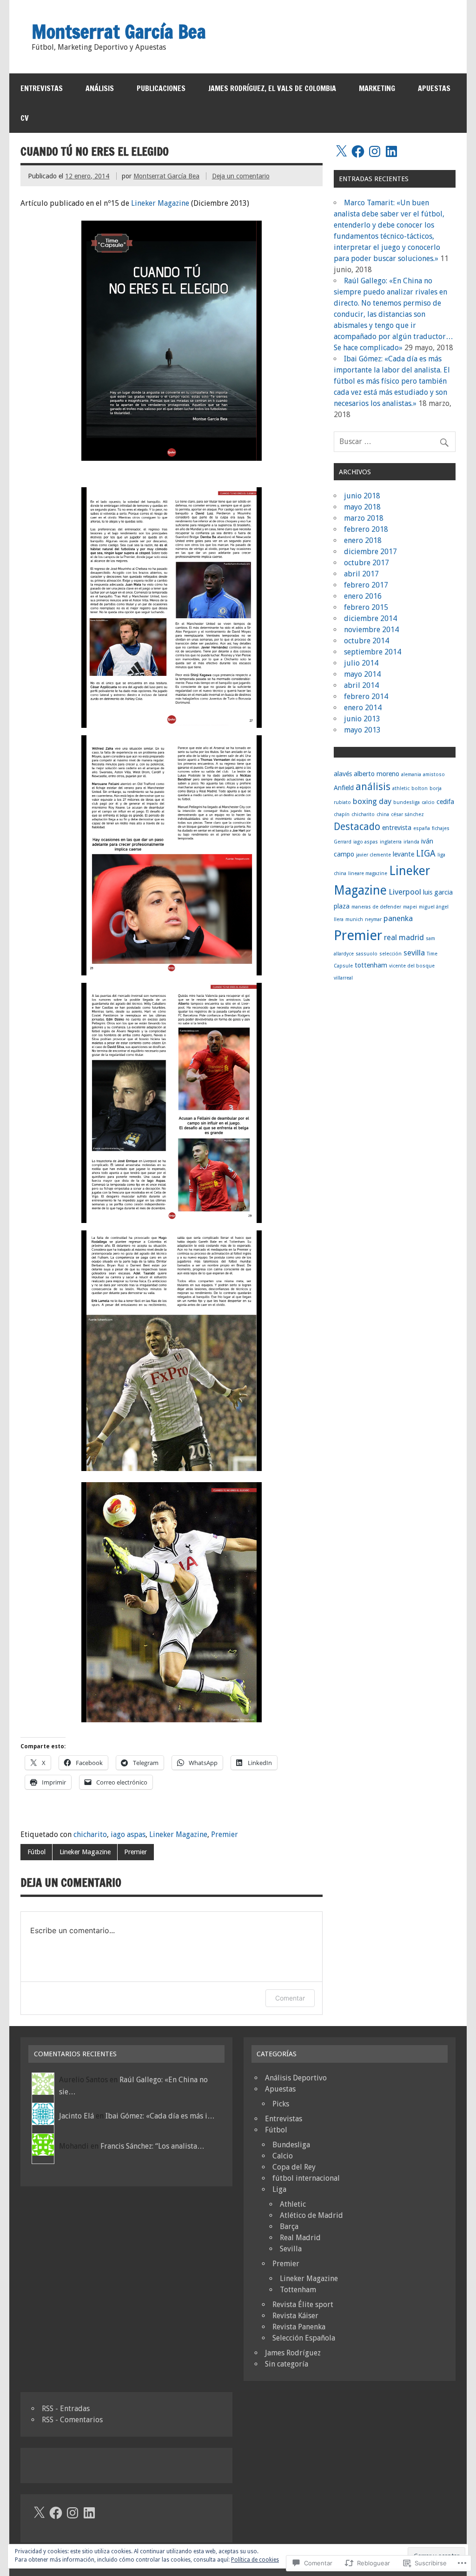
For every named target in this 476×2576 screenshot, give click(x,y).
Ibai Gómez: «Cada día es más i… (160, 2116)
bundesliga (407, 802)
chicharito (90, 1834)
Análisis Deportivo (296, 2078)
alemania (411, 775)
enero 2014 (363, 708)
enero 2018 (363, 540)
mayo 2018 (362, 507)
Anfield (344, 788)
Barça (289, 2226)
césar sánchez (407, 814)
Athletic (293, 2204)
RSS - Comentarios (72, 2420)
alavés (343, 774)
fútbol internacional (306, 2178)
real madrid (404, 937)
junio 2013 (362, 719)
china (383, 814)
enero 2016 (363, 596)
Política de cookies (255, 2560)
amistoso (434, 775)
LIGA (426, 853)
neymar (373, 919)
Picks (281, 2104)
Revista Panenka (299, 2327)
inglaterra (391, 842)
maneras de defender (376, 907)
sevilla (414, 953)
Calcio (283, 2156)
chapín (342, 814)
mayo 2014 (362, 674)
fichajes (441, 828)
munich (354, 919)
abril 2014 (361, 685)
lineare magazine (368, 873)
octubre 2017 (367, 563)
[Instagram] (375, 151)
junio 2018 (362, 496)
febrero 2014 (366, 696)
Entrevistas (42, 88)
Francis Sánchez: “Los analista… (152, 2146)
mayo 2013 (362, 730)
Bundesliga (291, 2145)
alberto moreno (377, 774)
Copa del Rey (294, 2167)
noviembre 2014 (371, 630)
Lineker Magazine (160, 203)
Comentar (290, 1998)
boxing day (372, 801)
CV (25, 118)
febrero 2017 (366, 585)
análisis (373, 787)
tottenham (371, 965)
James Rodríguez (293, 2353)
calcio (428, 802)
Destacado (357, 827)
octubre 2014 (367, 641)
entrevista (397, 828)
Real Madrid (300, 2238)
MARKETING (377, 88)
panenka (398, 918)
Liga (279, 2189)
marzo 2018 (364, 518)
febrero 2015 (366, 607)
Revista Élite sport (303, 2305)
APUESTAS (434, 88)
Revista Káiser (295, 2316)
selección (390, 954)
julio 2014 (361, 663)
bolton (420, 788)
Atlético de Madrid (311, 2215)
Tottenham (298, 2290)
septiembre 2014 (373, 652)
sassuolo (367, 954)
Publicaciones (161, 88)
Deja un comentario (241, 176)
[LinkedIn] (391, 151)
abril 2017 (361, 574)
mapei (410, 907)
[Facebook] (358, 151)
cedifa (445, 802)
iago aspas (128, 1834)
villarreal (343, 978)
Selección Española (304, 2338)
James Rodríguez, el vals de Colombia (272, 88)
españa (422, 828)
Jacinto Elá (76, 2116)
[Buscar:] (395, 441)
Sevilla (291, 2249)
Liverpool (405, 892)
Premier (225, 1834)
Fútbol (36, 1852)
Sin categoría (287, 2364)
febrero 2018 (366, 529)
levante (403, 854)
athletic (401, 788)
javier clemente (374, 855)
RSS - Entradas (66, 2409)
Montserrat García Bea (166, 176)
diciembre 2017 (370, 552)
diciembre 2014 (370, 618)
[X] (341, 151)
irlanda (411, 842)
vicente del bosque (412, 966)
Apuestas (280, 2089)
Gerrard (343, 842)
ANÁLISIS (100, 88)
